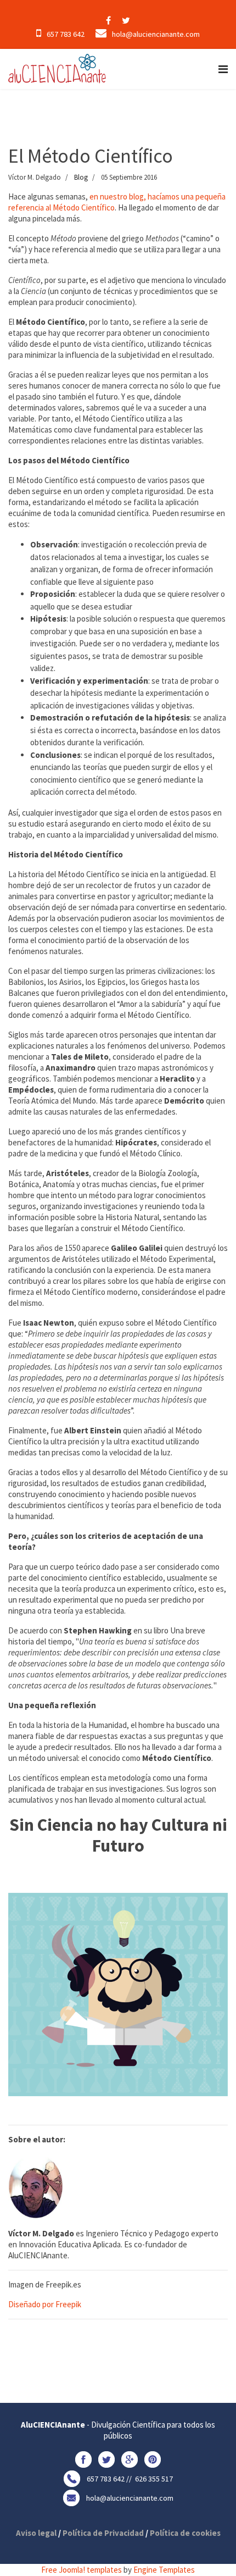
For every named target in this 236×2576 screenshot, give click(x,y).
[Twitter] (106, 2459)
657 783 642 (66, 34)
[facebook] (108, 20)
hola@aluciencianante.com (156, 34)
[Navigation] (223, 69)
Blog (81, 177)
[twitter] (126, 20)
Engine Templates (164, 2570)
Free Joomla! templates (82, 2570)
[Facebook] (83, 2459)
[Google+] (130, 2459)
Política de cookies (185, 2533)
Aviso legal (36, 2533)
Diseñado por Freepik (45, 2304)
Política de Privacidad (103, 2533)
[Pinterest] (153, 2459)
